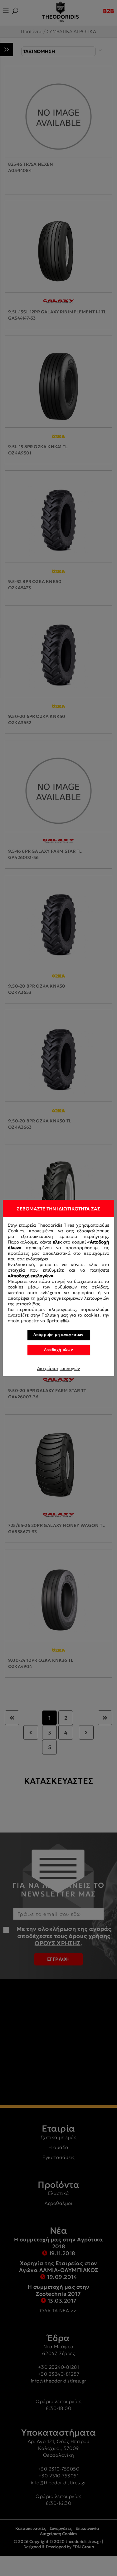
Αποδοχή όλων (59, 1349)
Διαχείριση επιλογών (58, 1368)
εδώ (65, 1321)
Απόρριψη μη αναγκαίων (58, 1335)
